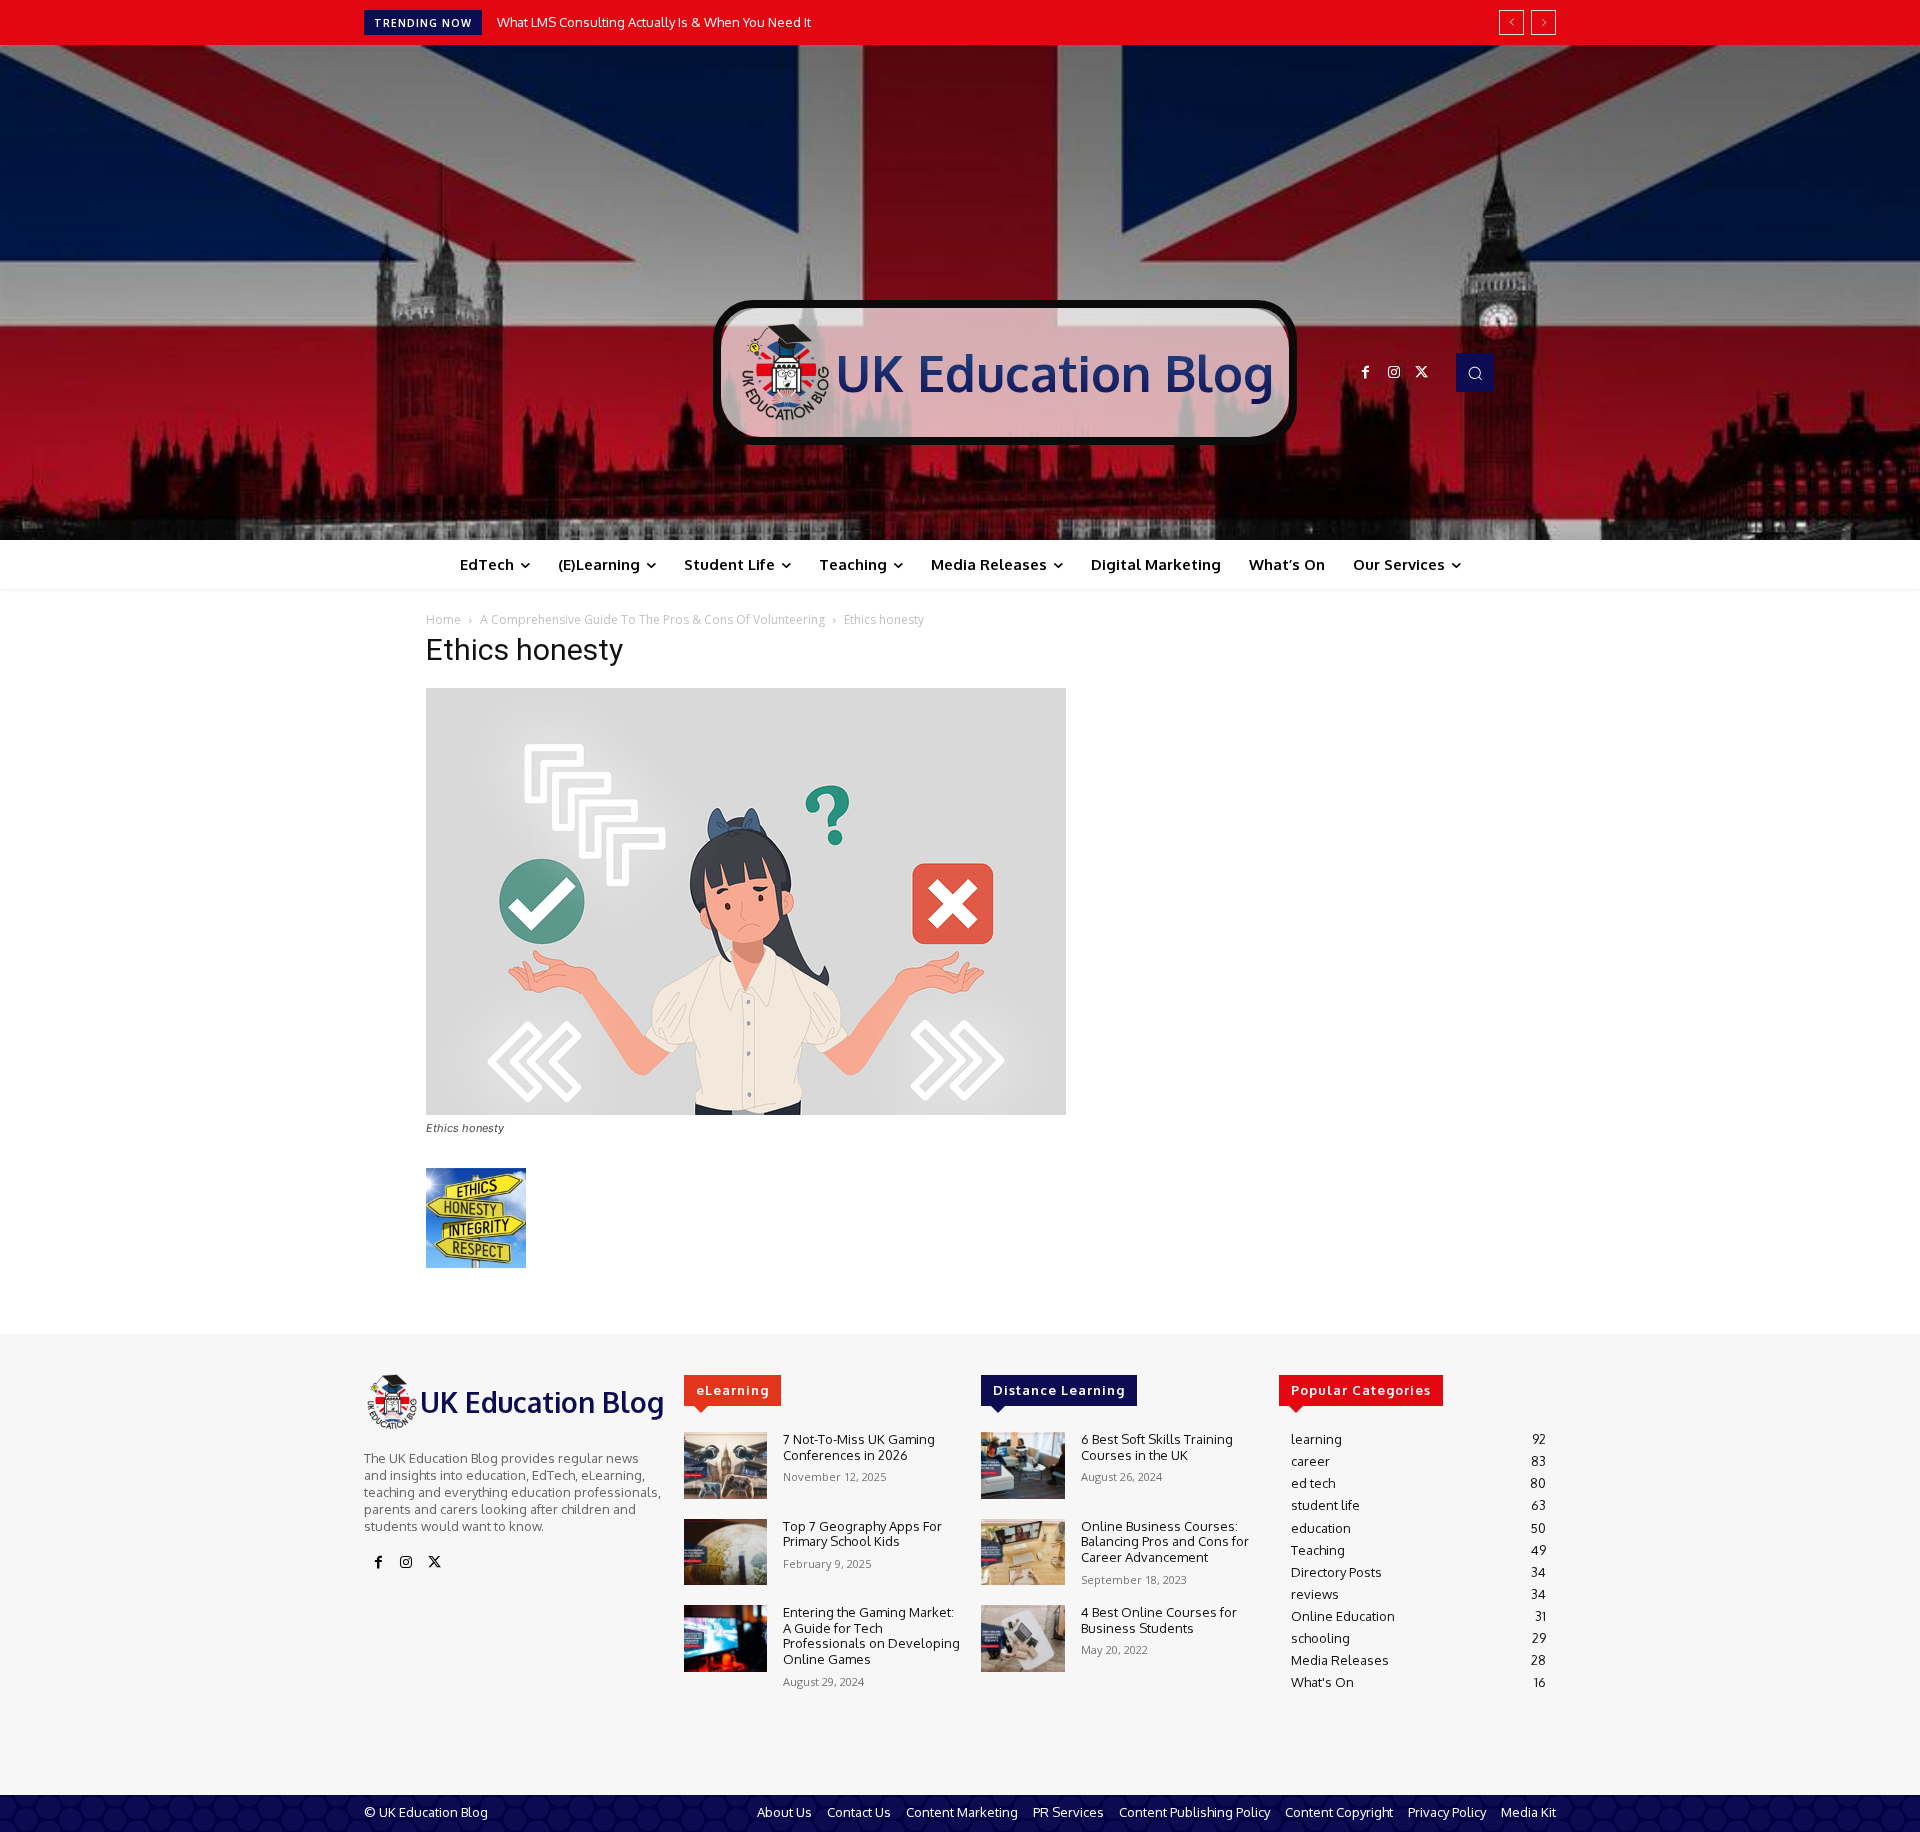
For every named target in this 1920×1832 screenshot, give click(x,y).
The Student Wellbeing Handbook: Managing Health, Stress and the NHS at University (753, 22)
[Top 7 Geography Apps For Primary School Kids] (725, 1552)
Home (443, 619)
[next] (1543, 22)
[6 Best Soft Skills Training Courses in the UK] (1022, 1465)
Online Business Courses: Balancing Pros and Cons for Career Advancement (1165, 1541)
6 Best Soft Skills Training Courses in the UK (1157, 1447)
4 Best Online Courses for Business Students (1159, 1620)
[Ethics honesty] (746, 1109)
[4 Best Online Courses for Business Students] (1022, 1638)
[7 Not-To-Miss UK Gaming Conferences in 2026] (725, 1465)
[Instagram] (1394, 373)
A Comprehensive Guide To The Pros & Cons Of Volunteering (652, 619)
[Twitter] (1422, 373)
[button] (1475, 372)
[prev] (1511, 22)
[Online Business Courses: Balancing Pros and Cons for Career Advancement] (1022, 1552)
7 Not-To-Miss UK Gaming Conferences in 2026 (859, 1447)
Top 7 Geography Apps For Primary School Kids (862, 1534)
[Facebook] (1366, 373)
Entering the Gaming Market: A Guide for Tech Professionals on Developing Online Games (871, 1635)
